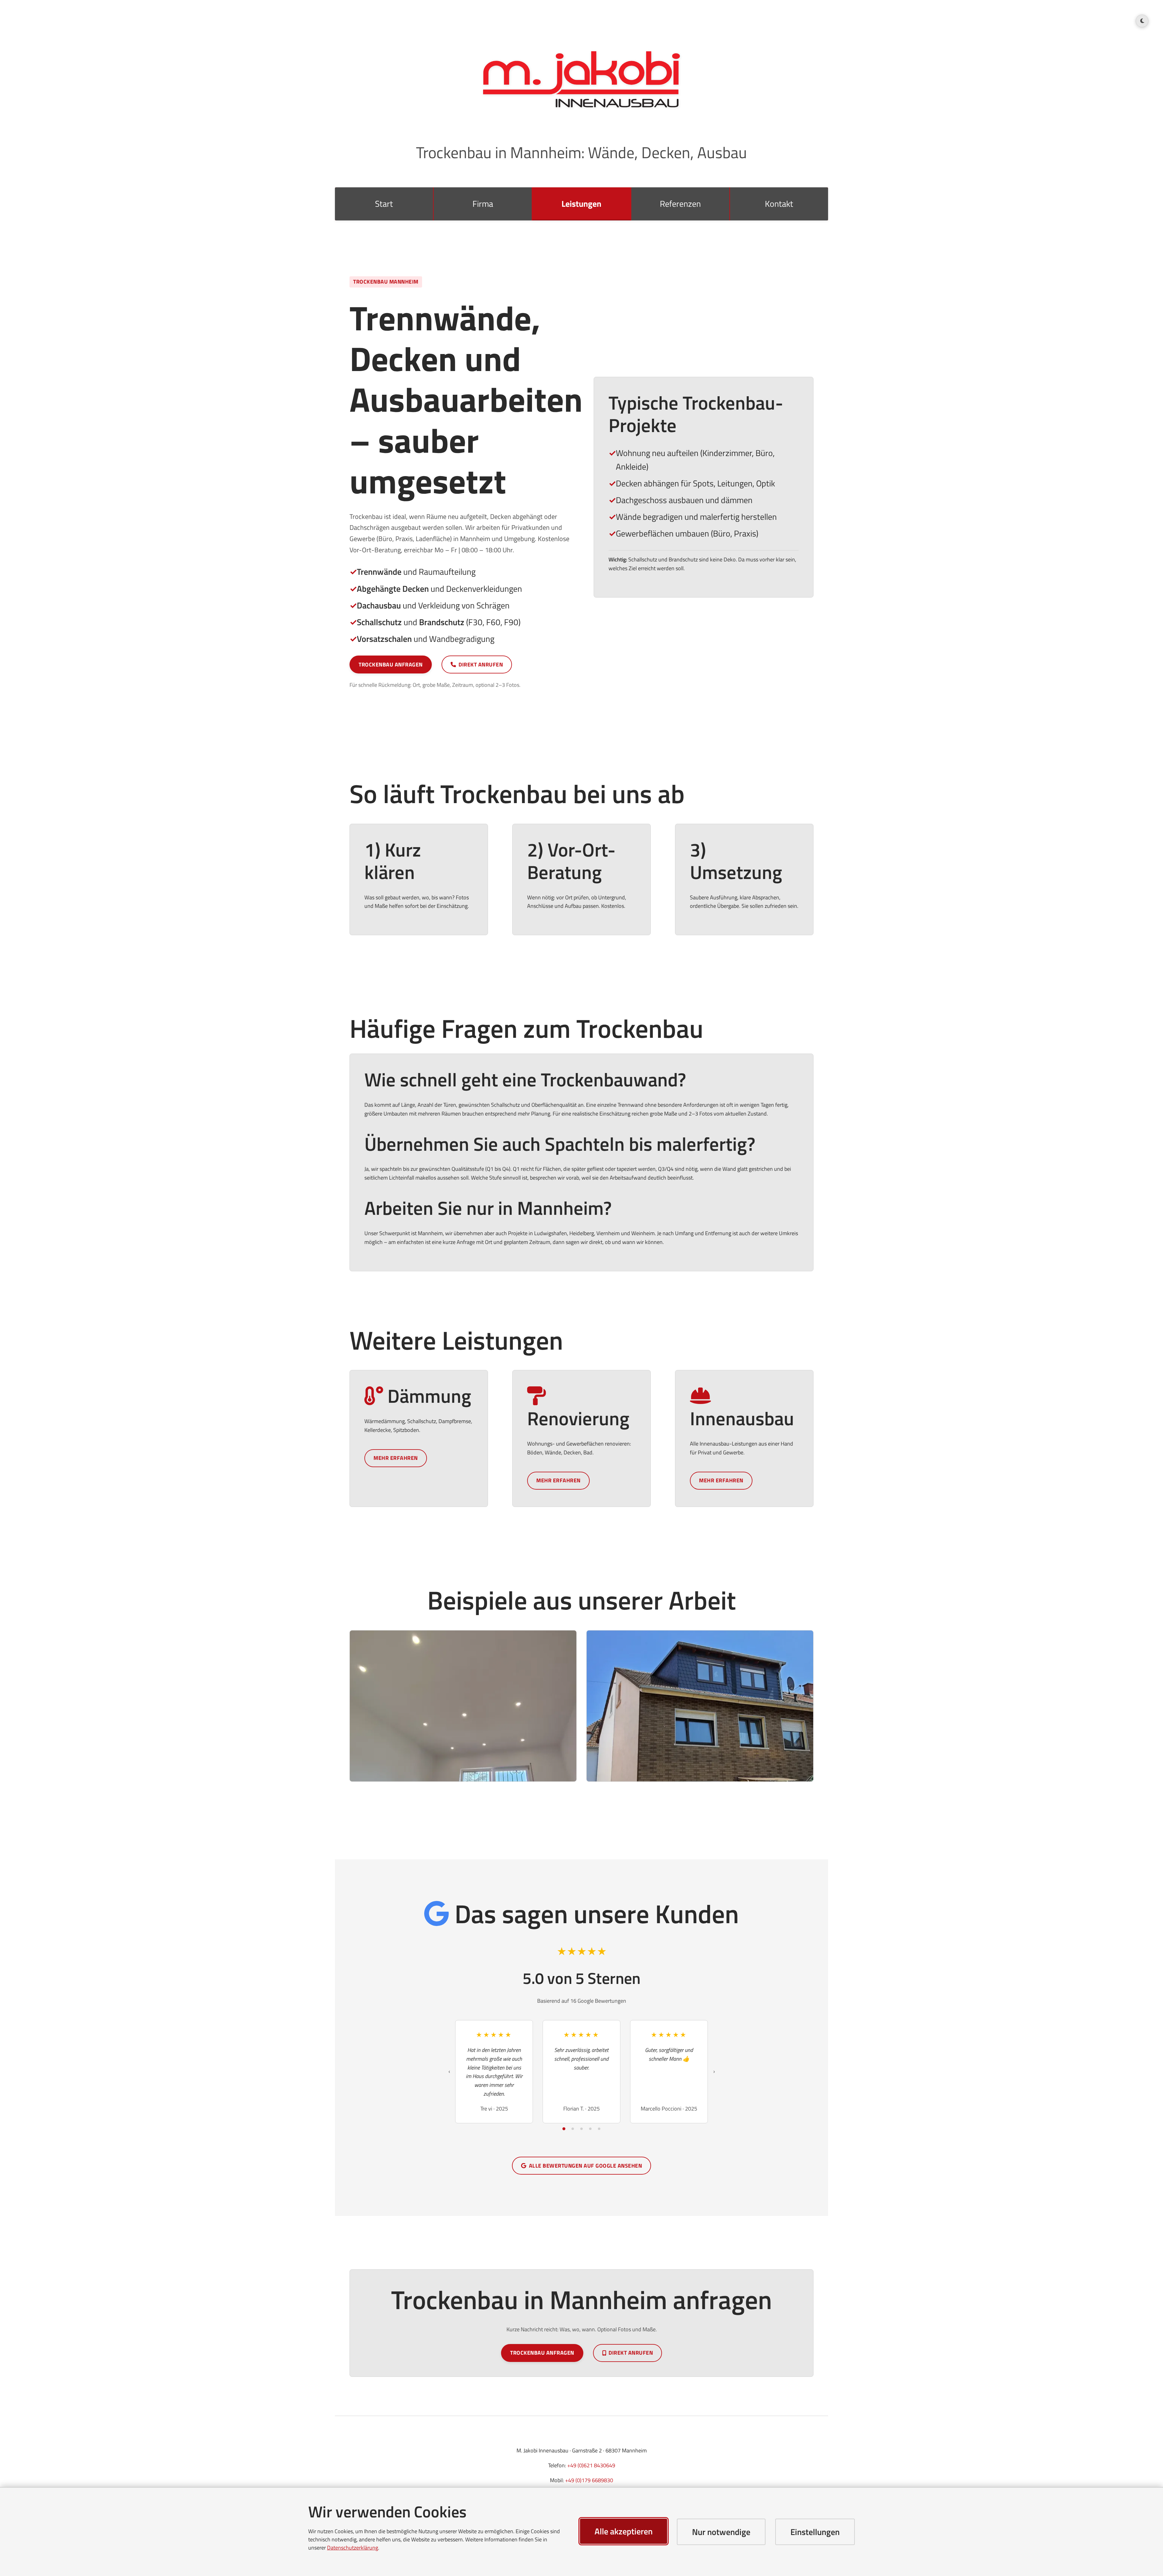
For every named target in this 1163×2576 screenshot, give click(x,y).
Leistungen (581, 204)
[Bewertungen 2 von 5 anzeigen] (573, 2129)
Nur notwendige (721, 2532)
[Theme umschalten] (1142, 21)
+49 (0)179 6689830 (589, 2480)
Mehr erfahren (396, 1458)
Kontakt (779, 204)
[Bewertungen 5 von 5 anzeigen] (599, 2129)
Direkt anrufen (481, 664)
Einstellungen (815, 2532)
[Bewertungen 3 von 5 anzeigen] (581, 2129)
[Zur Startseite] (581, 79)
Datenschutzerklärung (353, 2548)
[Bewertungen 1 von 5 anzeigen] (564, 2129)
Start (384, 204)
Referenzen (680, 204)
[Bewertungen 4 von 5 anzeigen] (590, 2129)
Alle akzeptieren (624, 2531)
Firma (483, 204)
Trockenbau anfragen (391, 664)
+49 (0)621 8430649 (591, 2465)
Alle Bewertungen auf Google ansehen (586, 2166)
